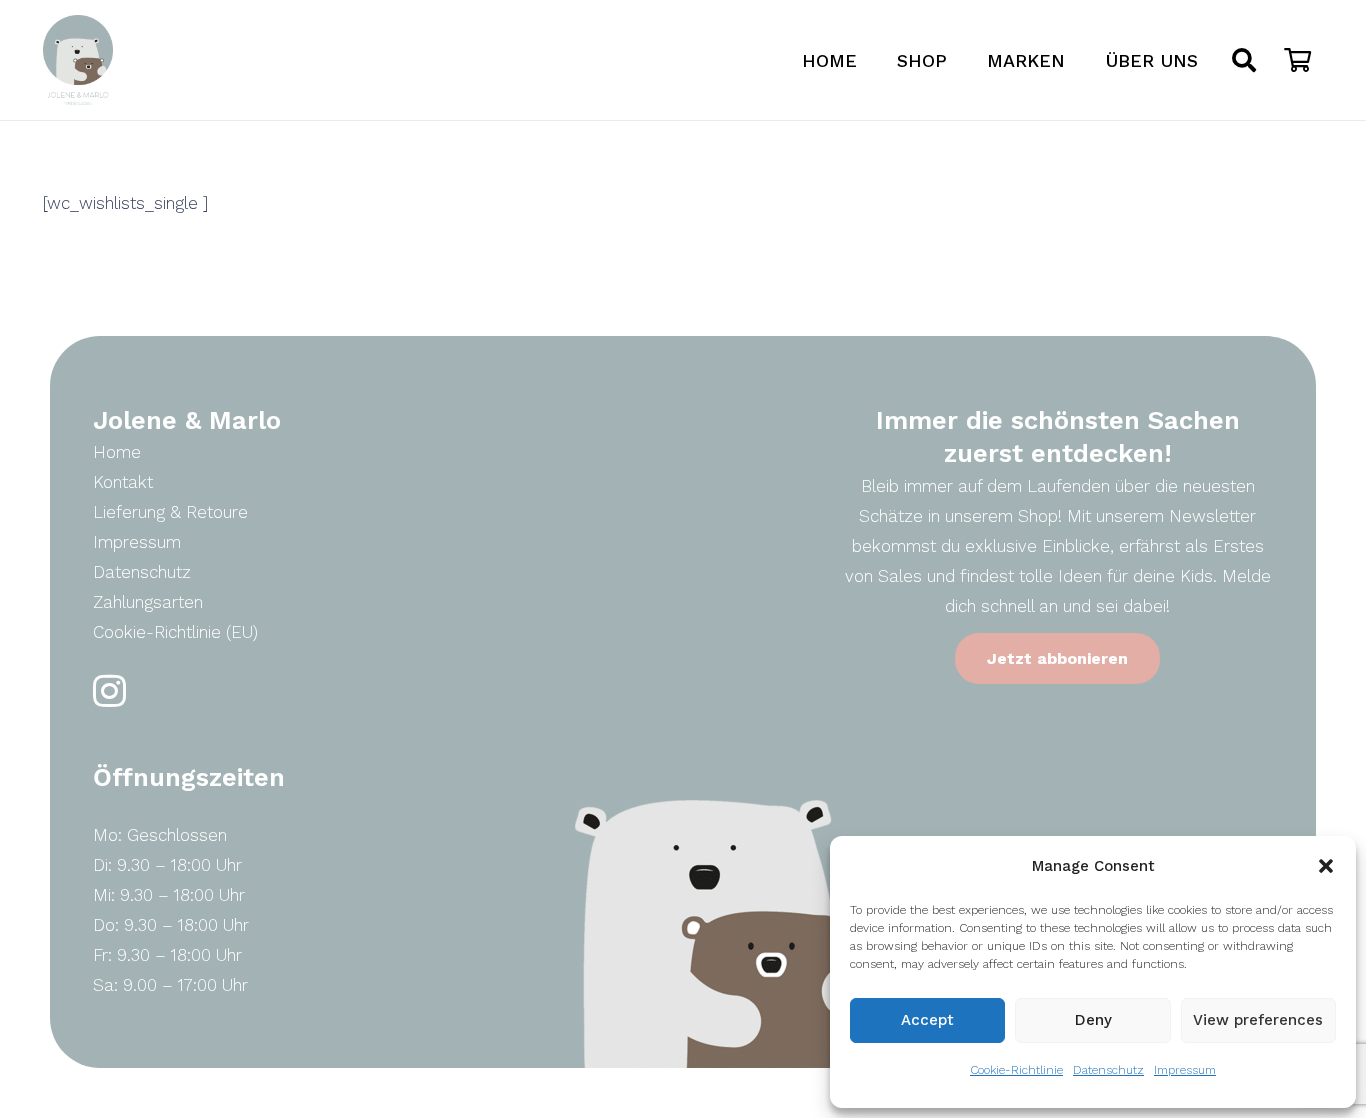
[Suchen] (1244, 60)
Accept (927, 1020)
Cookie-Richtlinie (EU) (175, 632)
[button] (1326, 866)
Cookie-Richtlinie (1016, 1070)
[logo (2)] (78, 60)
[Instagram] (109, 691)
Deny (1093, 1020)
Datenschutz (1108, 1070)
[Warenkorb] (1297, 60)
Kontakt (123, 482)
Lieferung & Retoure (170, 512)
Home (117, 452)
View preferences (1258, 1020)
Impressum (1185, 1070)
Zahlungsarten (148, 602)
